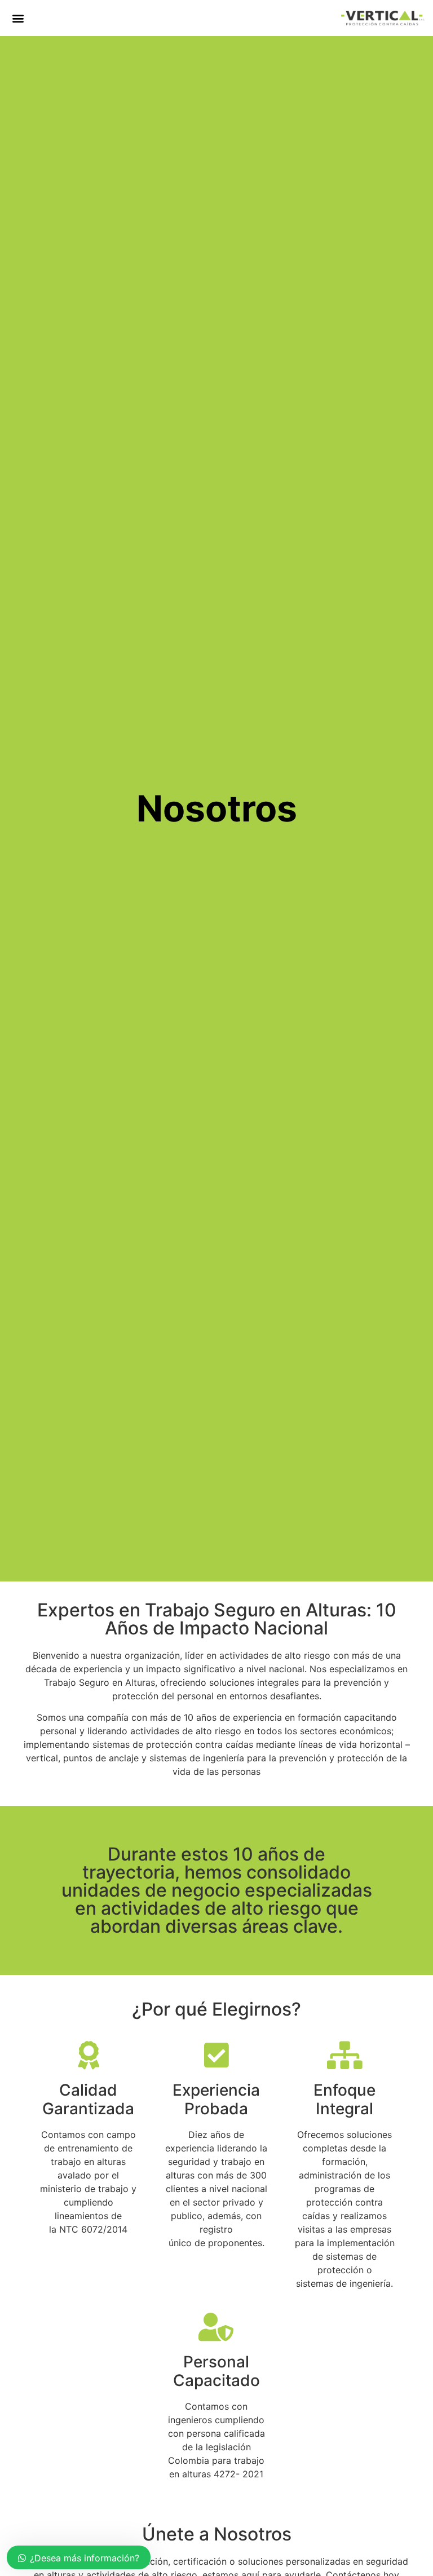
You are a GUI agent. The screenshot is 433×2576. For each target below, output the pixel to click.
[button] (18, 18)
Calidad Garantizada (88, 2100)
